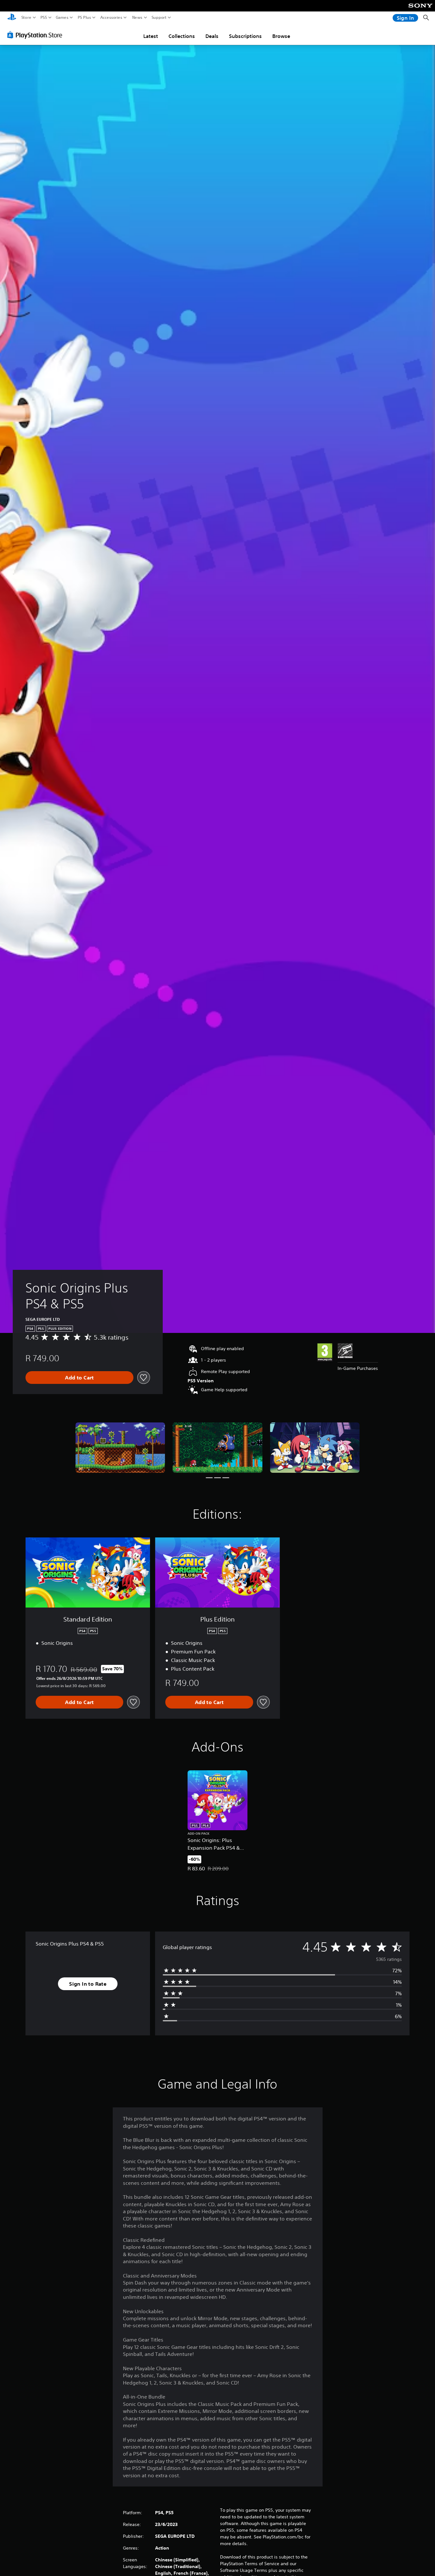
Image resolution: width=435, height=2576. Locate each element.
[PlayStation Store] (36, 35)
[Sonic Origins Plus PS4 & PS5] (120, 1448)
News (137, 18)
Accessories (111, 18)
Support (159, 18)
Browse (281, 36)
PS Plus (84, 18)
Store (26, 18)
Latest (151, 36)
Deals (212, 36)
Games (62, 18)
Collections (182, 36)
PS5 (44, 18)
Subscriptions (245, 36)
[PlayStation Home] (12, 18)
